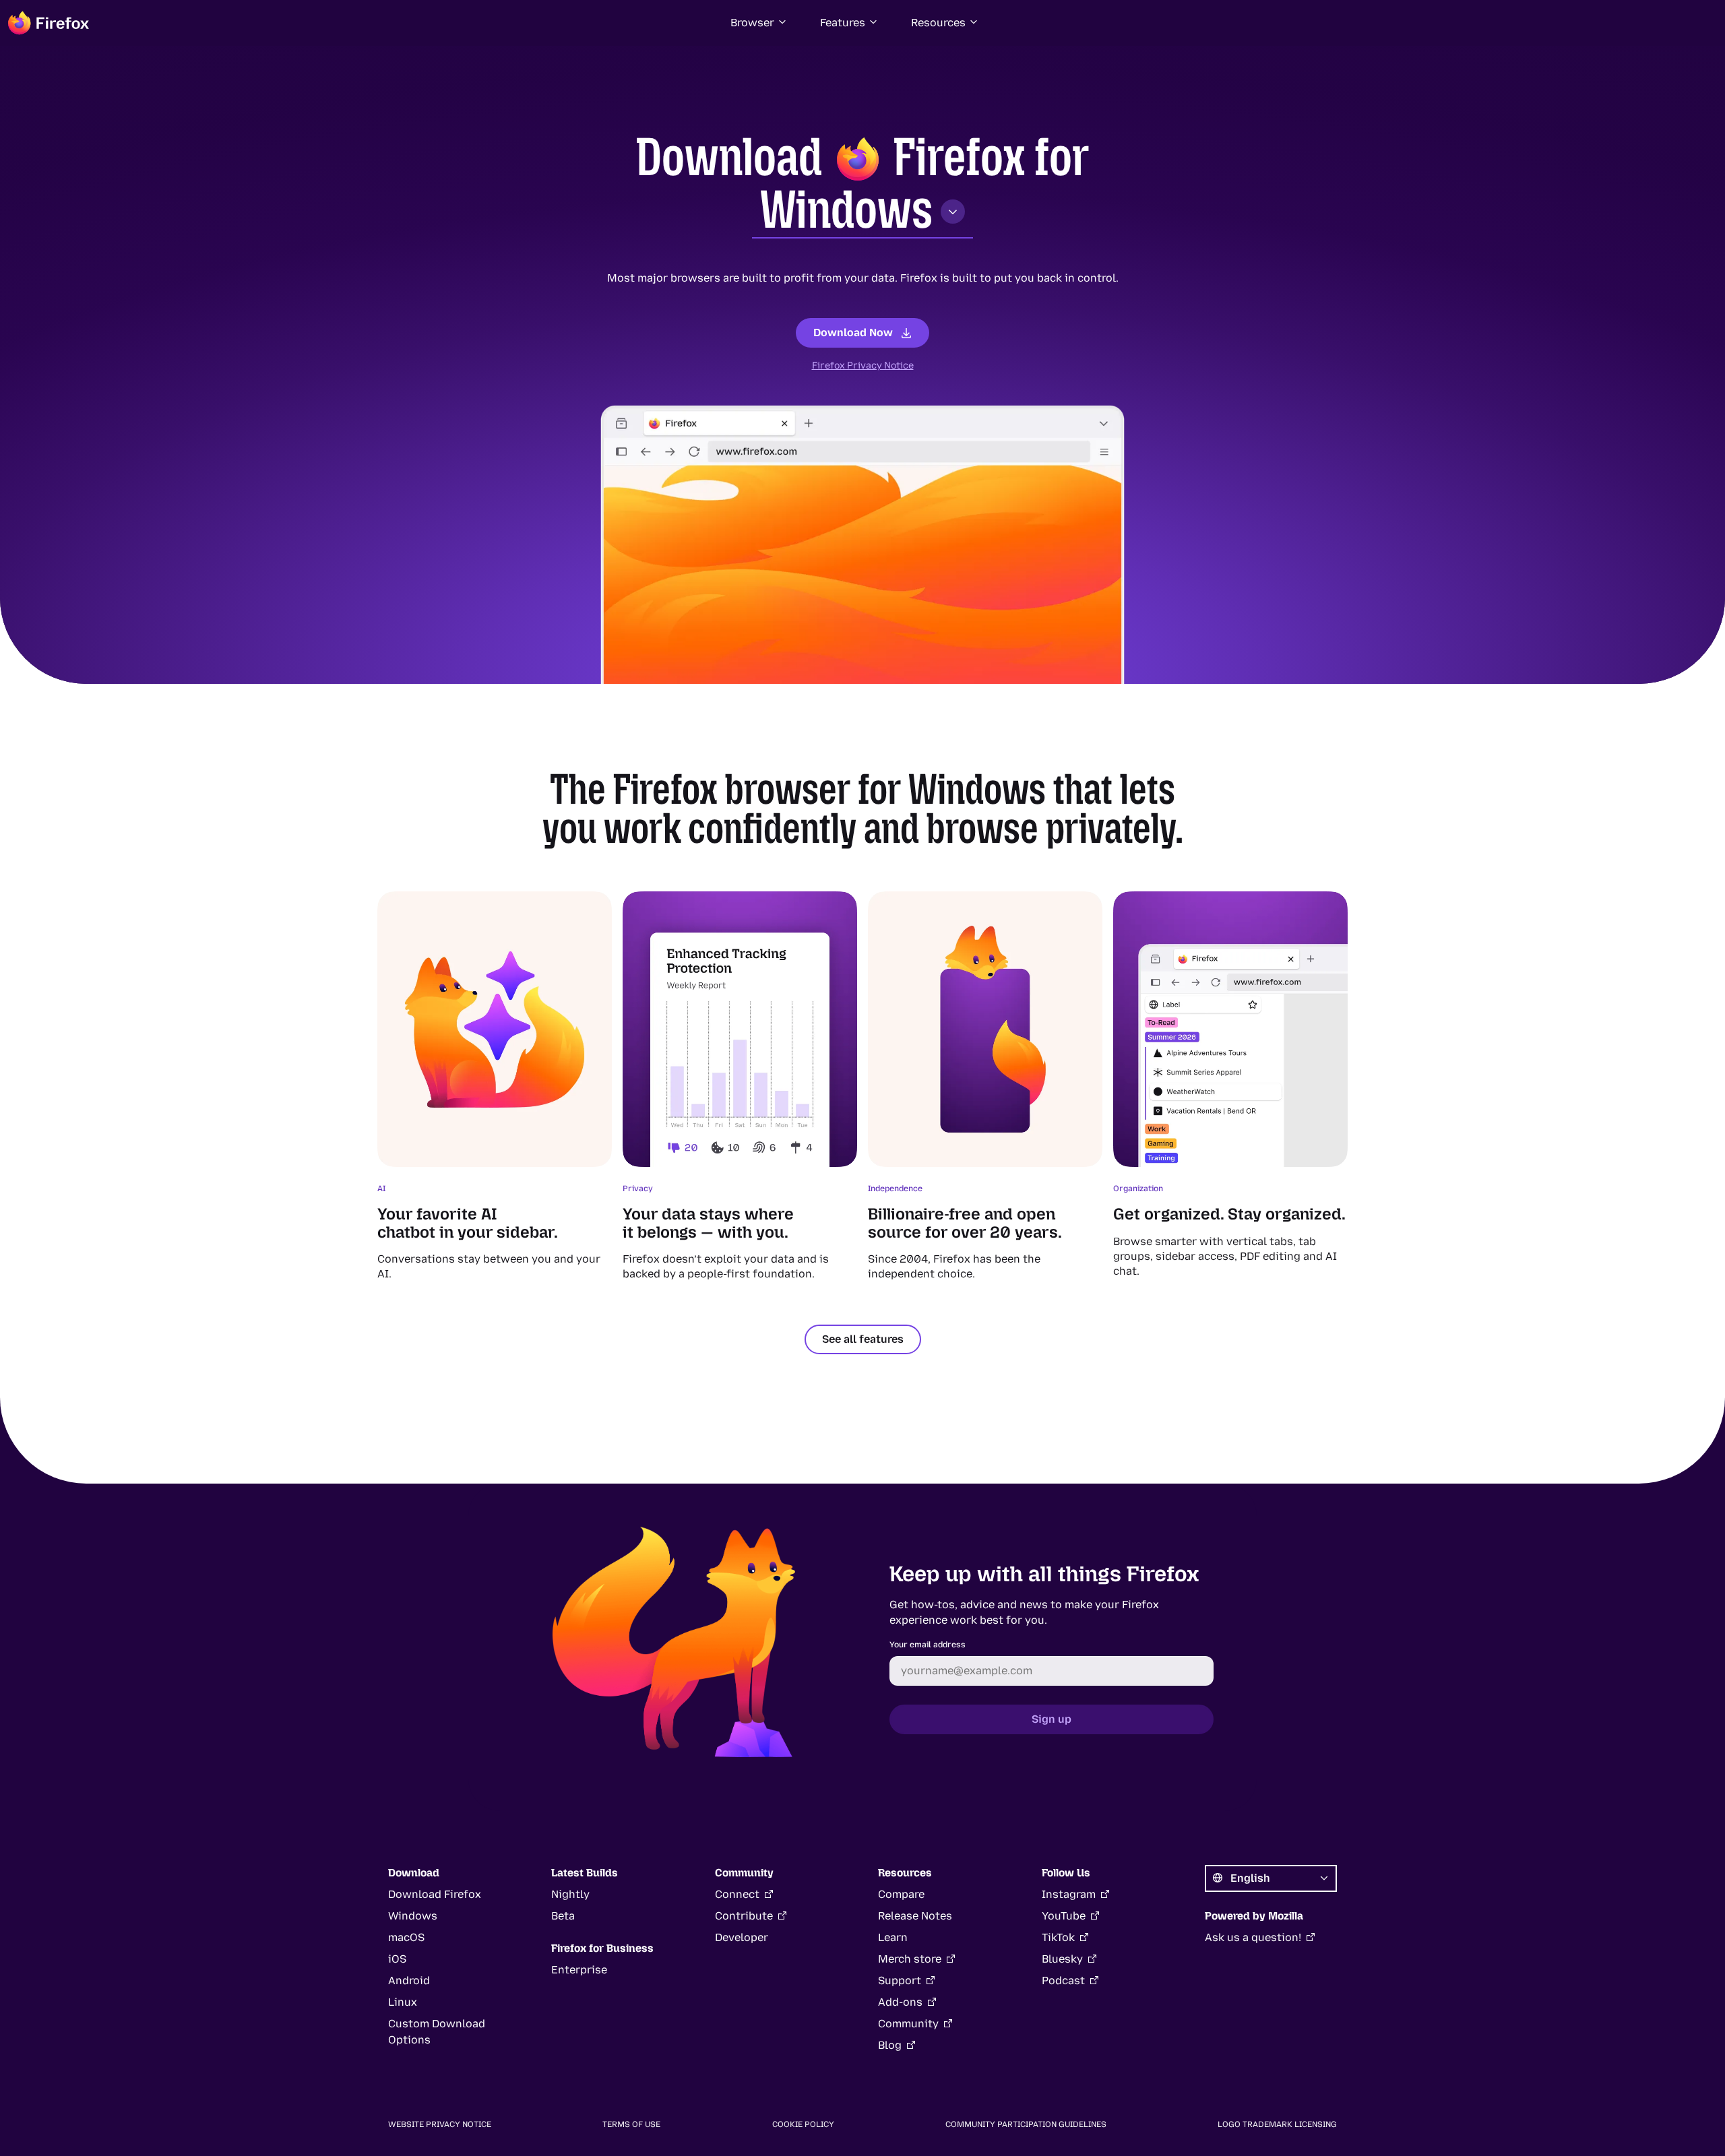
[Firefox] (49, 23)
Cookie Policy (803, 2124)
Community (908, 2024)
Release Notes (915, 1916)
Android (409, 1980)
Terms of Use (631, 2124)
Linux (403, 2002)
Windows (846, 210)
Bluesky (1062, 1959)
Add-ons (900, 2002)
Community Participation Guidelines (1026, 2124)
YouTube (1064, 1916)
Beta (563, 1916)
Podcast (1063, 1980)
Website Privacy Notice (440, 2124)
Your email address (928, 1645)
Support (900, 1980)
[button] (759, 23)
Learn (893, 1937)
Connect (737, 1894)
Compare (901, 1894)
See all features (863, 1339)
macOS (406, 1937)
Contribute (744, 1916)
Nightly (570, 1894)
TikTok (1058, 1937)
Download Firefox (435, 1894)
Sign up (1052, 1719)
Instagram (1069, 1894)
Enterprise (579, 1970)
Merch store (910, 1959)
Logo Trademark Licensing (1277, 2124)
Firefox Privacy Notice (863, 366)
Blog (890, 2045)
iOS (397, 1959)
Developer (742, 1937)
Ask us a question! (1253, 1937)
